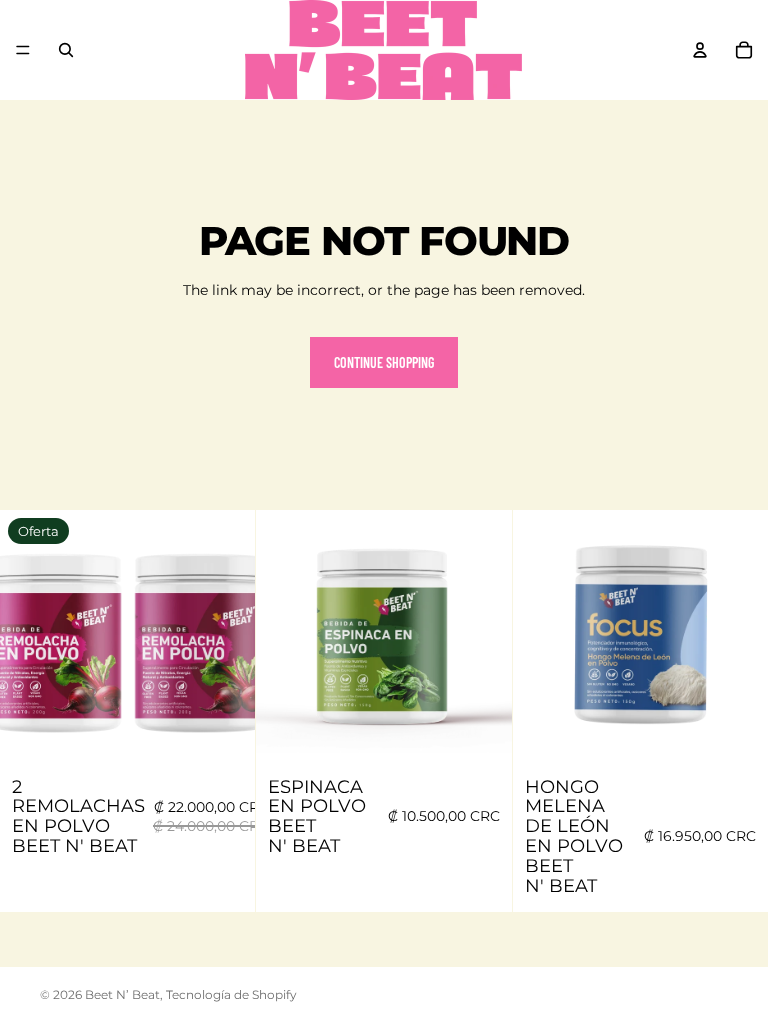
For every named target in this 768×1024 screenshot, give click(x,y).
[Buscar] (66, 50)
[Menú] (23, 50)
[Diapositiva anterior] (30, 638)
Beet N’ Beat (122, 994)
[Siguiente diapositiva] (225, 638)
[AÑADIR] (225, 735)
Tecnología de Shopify (231, 994)
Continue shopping (384, 362)
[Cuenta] (700, 50)
